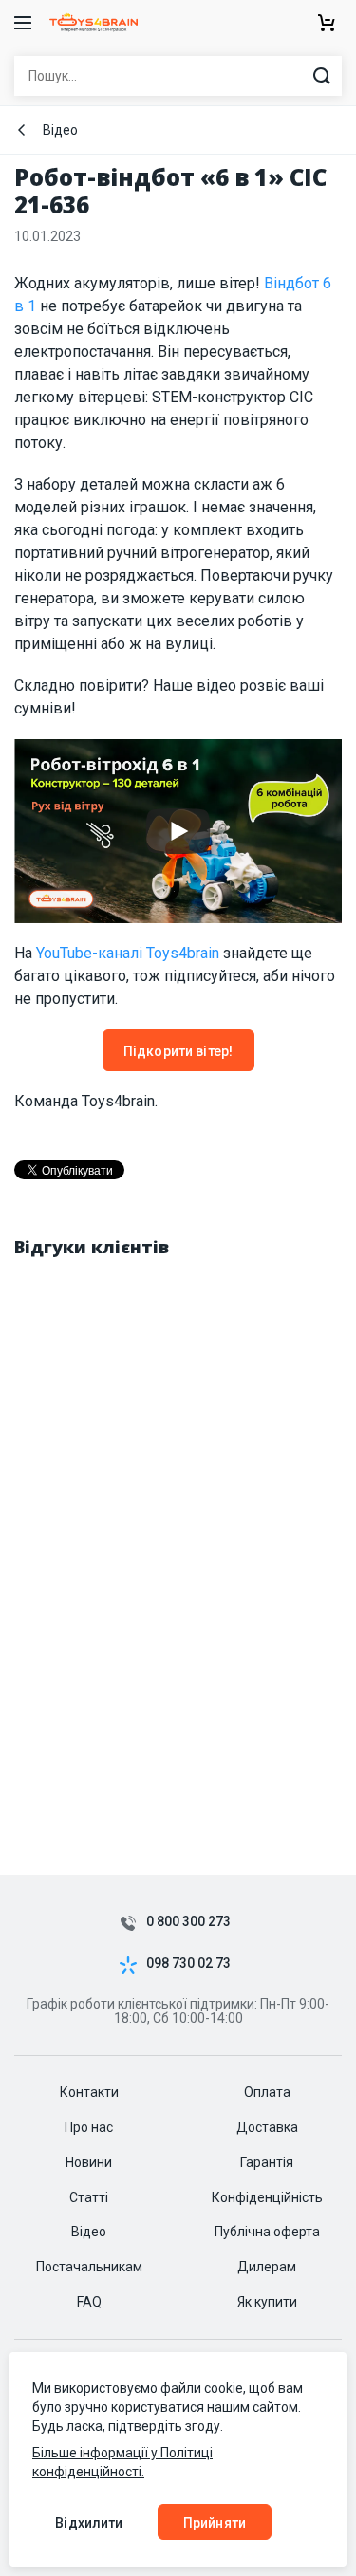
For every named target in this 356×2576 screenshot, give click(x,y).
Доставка (267, 2127)
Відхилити (89, 2523)
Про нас (89, 2127)
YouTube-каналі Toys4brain (128, 953)
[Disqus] (178, 1516)
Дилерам (267, 2267)
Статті (89, 2197)
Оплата (267, 2092)
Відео (60, 130)
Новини (89, 2162)
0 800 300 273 (188, 1922)
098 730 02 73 (188, 1964)
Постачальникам (89, 2267)
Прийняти (215, 2523)
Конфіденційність (267, 2197)
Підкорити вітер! (178, 1051)
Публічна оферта (267, 2232)
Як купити (267, 2302)
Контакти (89, 2092)
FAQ (89, 2302)
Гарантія (267, 2162)
